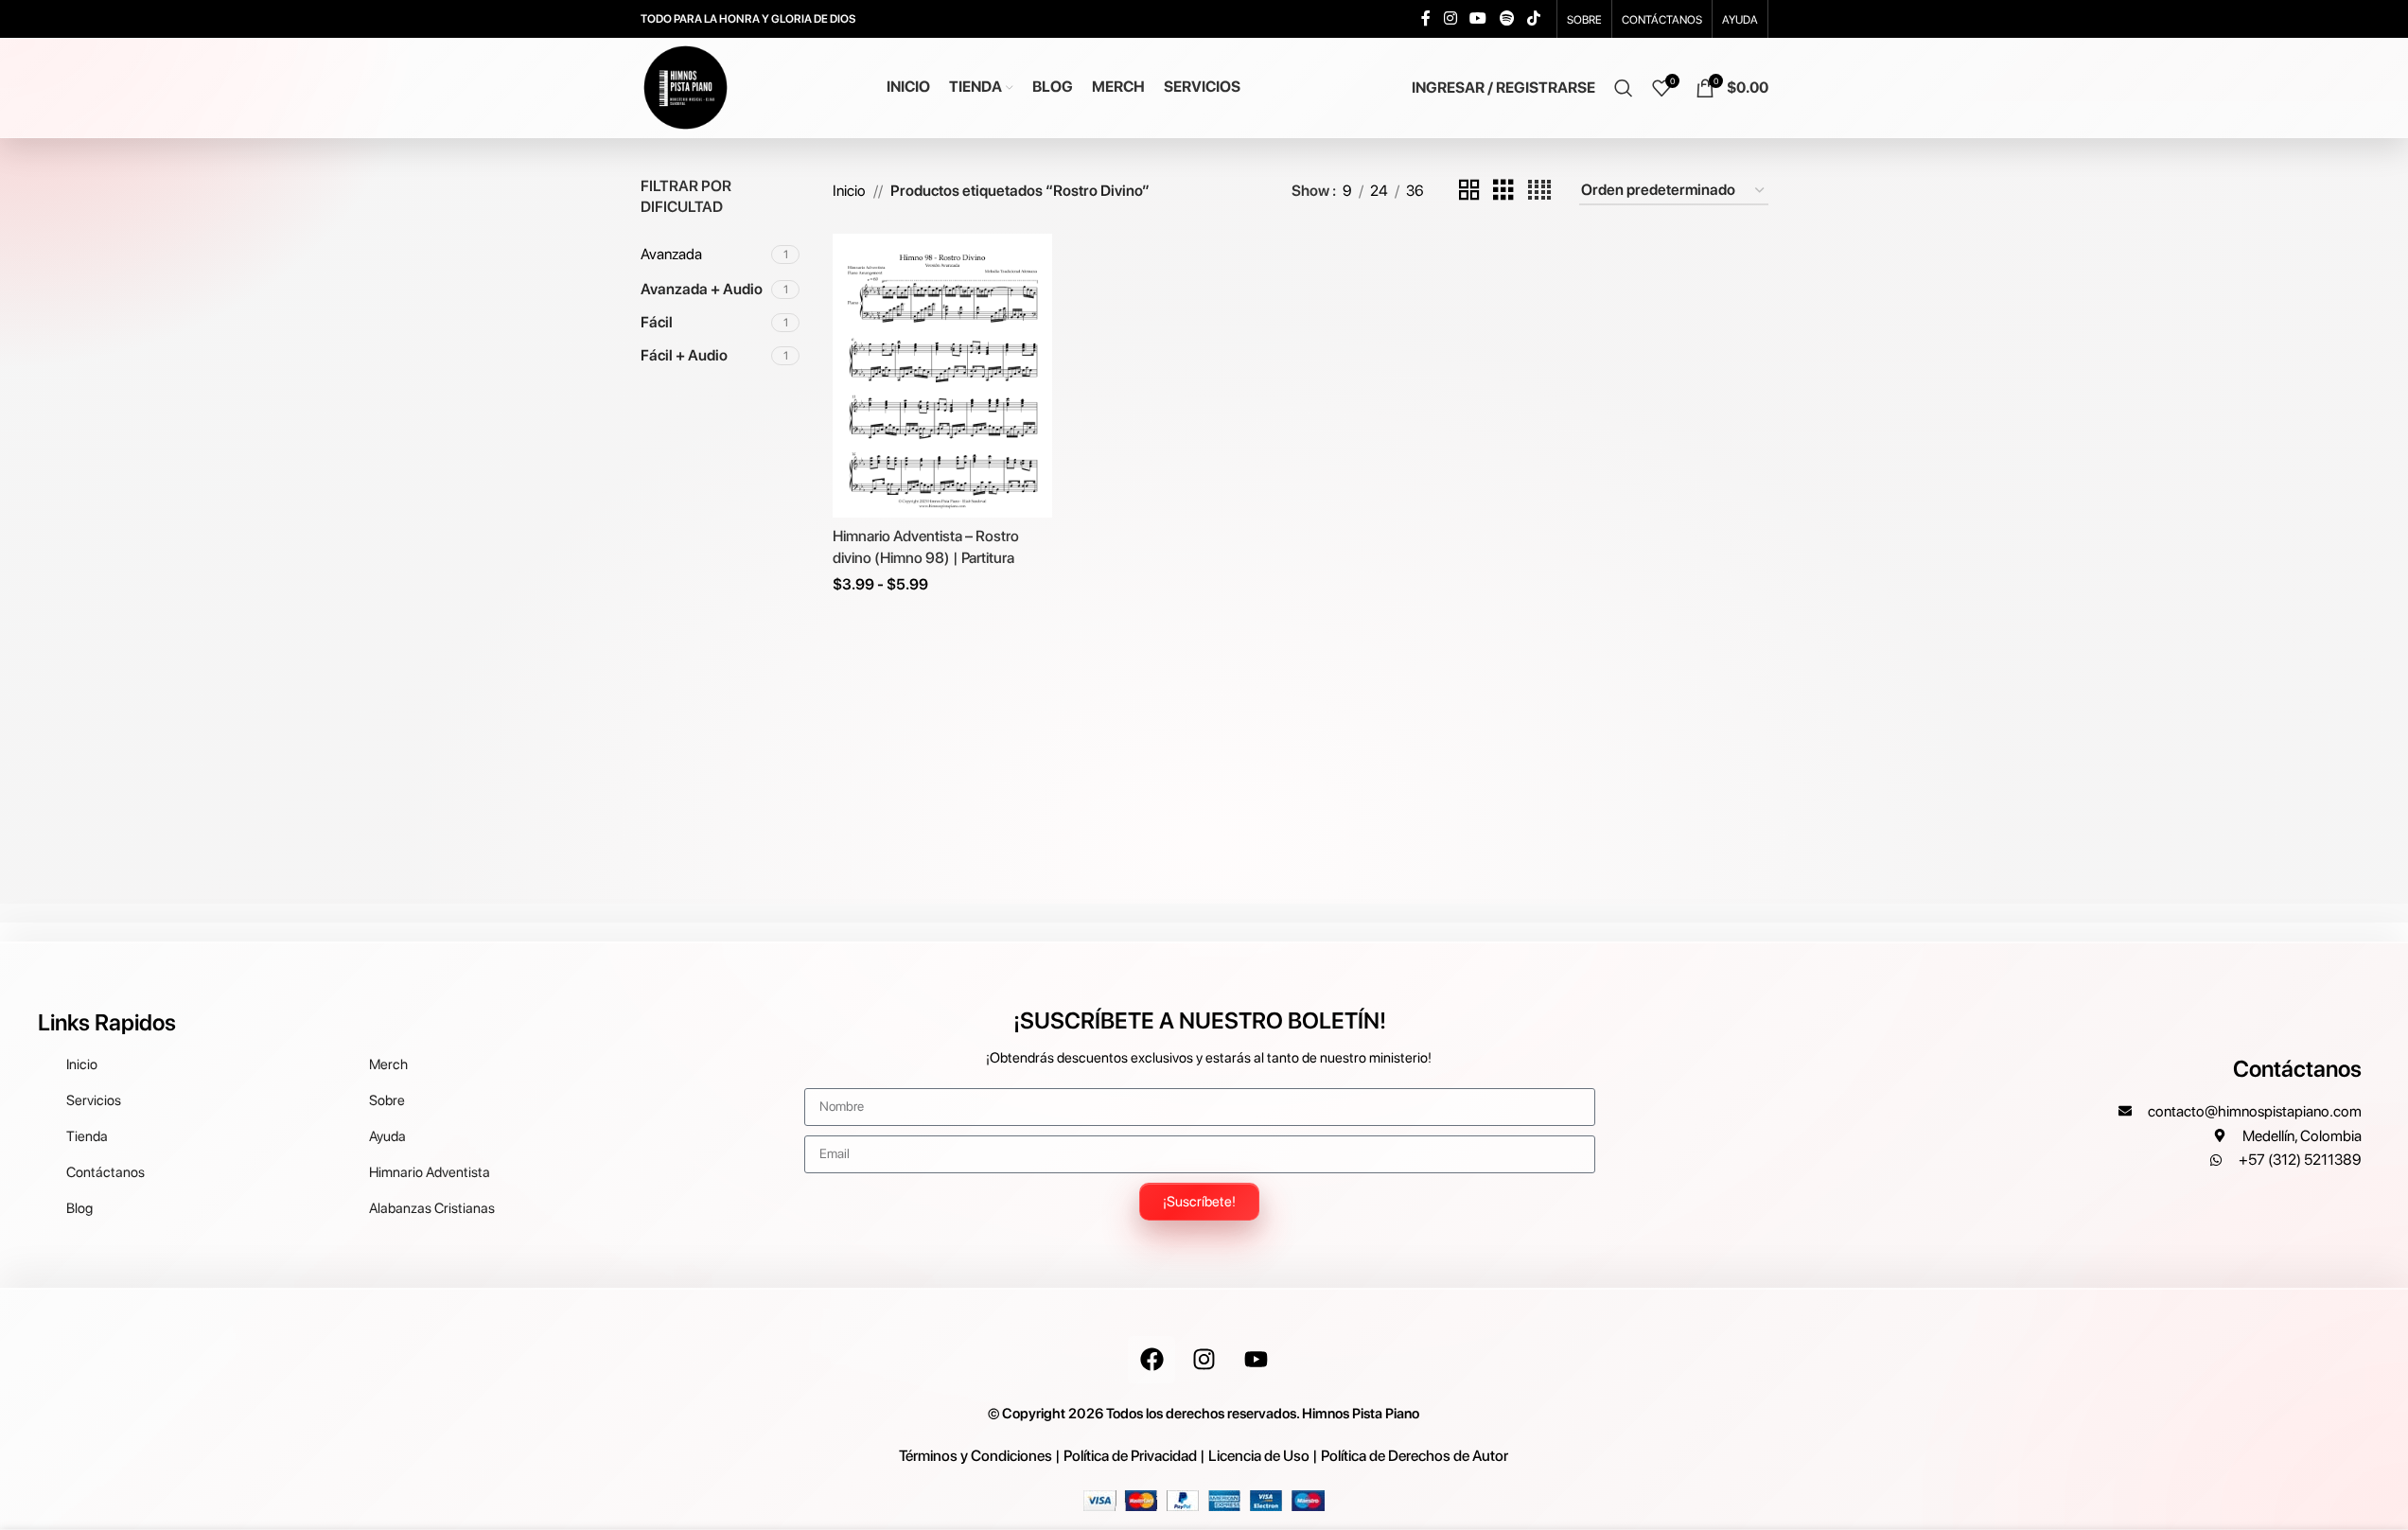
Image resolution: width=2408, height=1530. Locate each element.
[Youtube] (1256, 1360)
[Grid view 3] (1503, 191)
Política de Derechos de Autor (1415, 1456)
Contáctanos (2297, 1069)
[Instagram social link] (1450, 18)
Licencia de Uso (1259, 1456)
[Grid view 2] (1469, 191)
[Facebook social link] (1426, 18)
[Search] (1624, 88)
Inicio (849, 191)
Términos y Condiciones (976, 1456)
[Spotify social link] (1507, 18)
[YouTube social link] (1478, 18)
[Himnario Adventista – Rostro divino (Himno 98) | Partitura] (942, 376)
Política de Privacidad (1130, 1456)
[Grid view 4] (1539, 191)
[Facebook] (1151, 1360)
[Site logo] (685, 87)
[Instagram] (1204, 1360)
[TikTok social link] (1533, 18)
